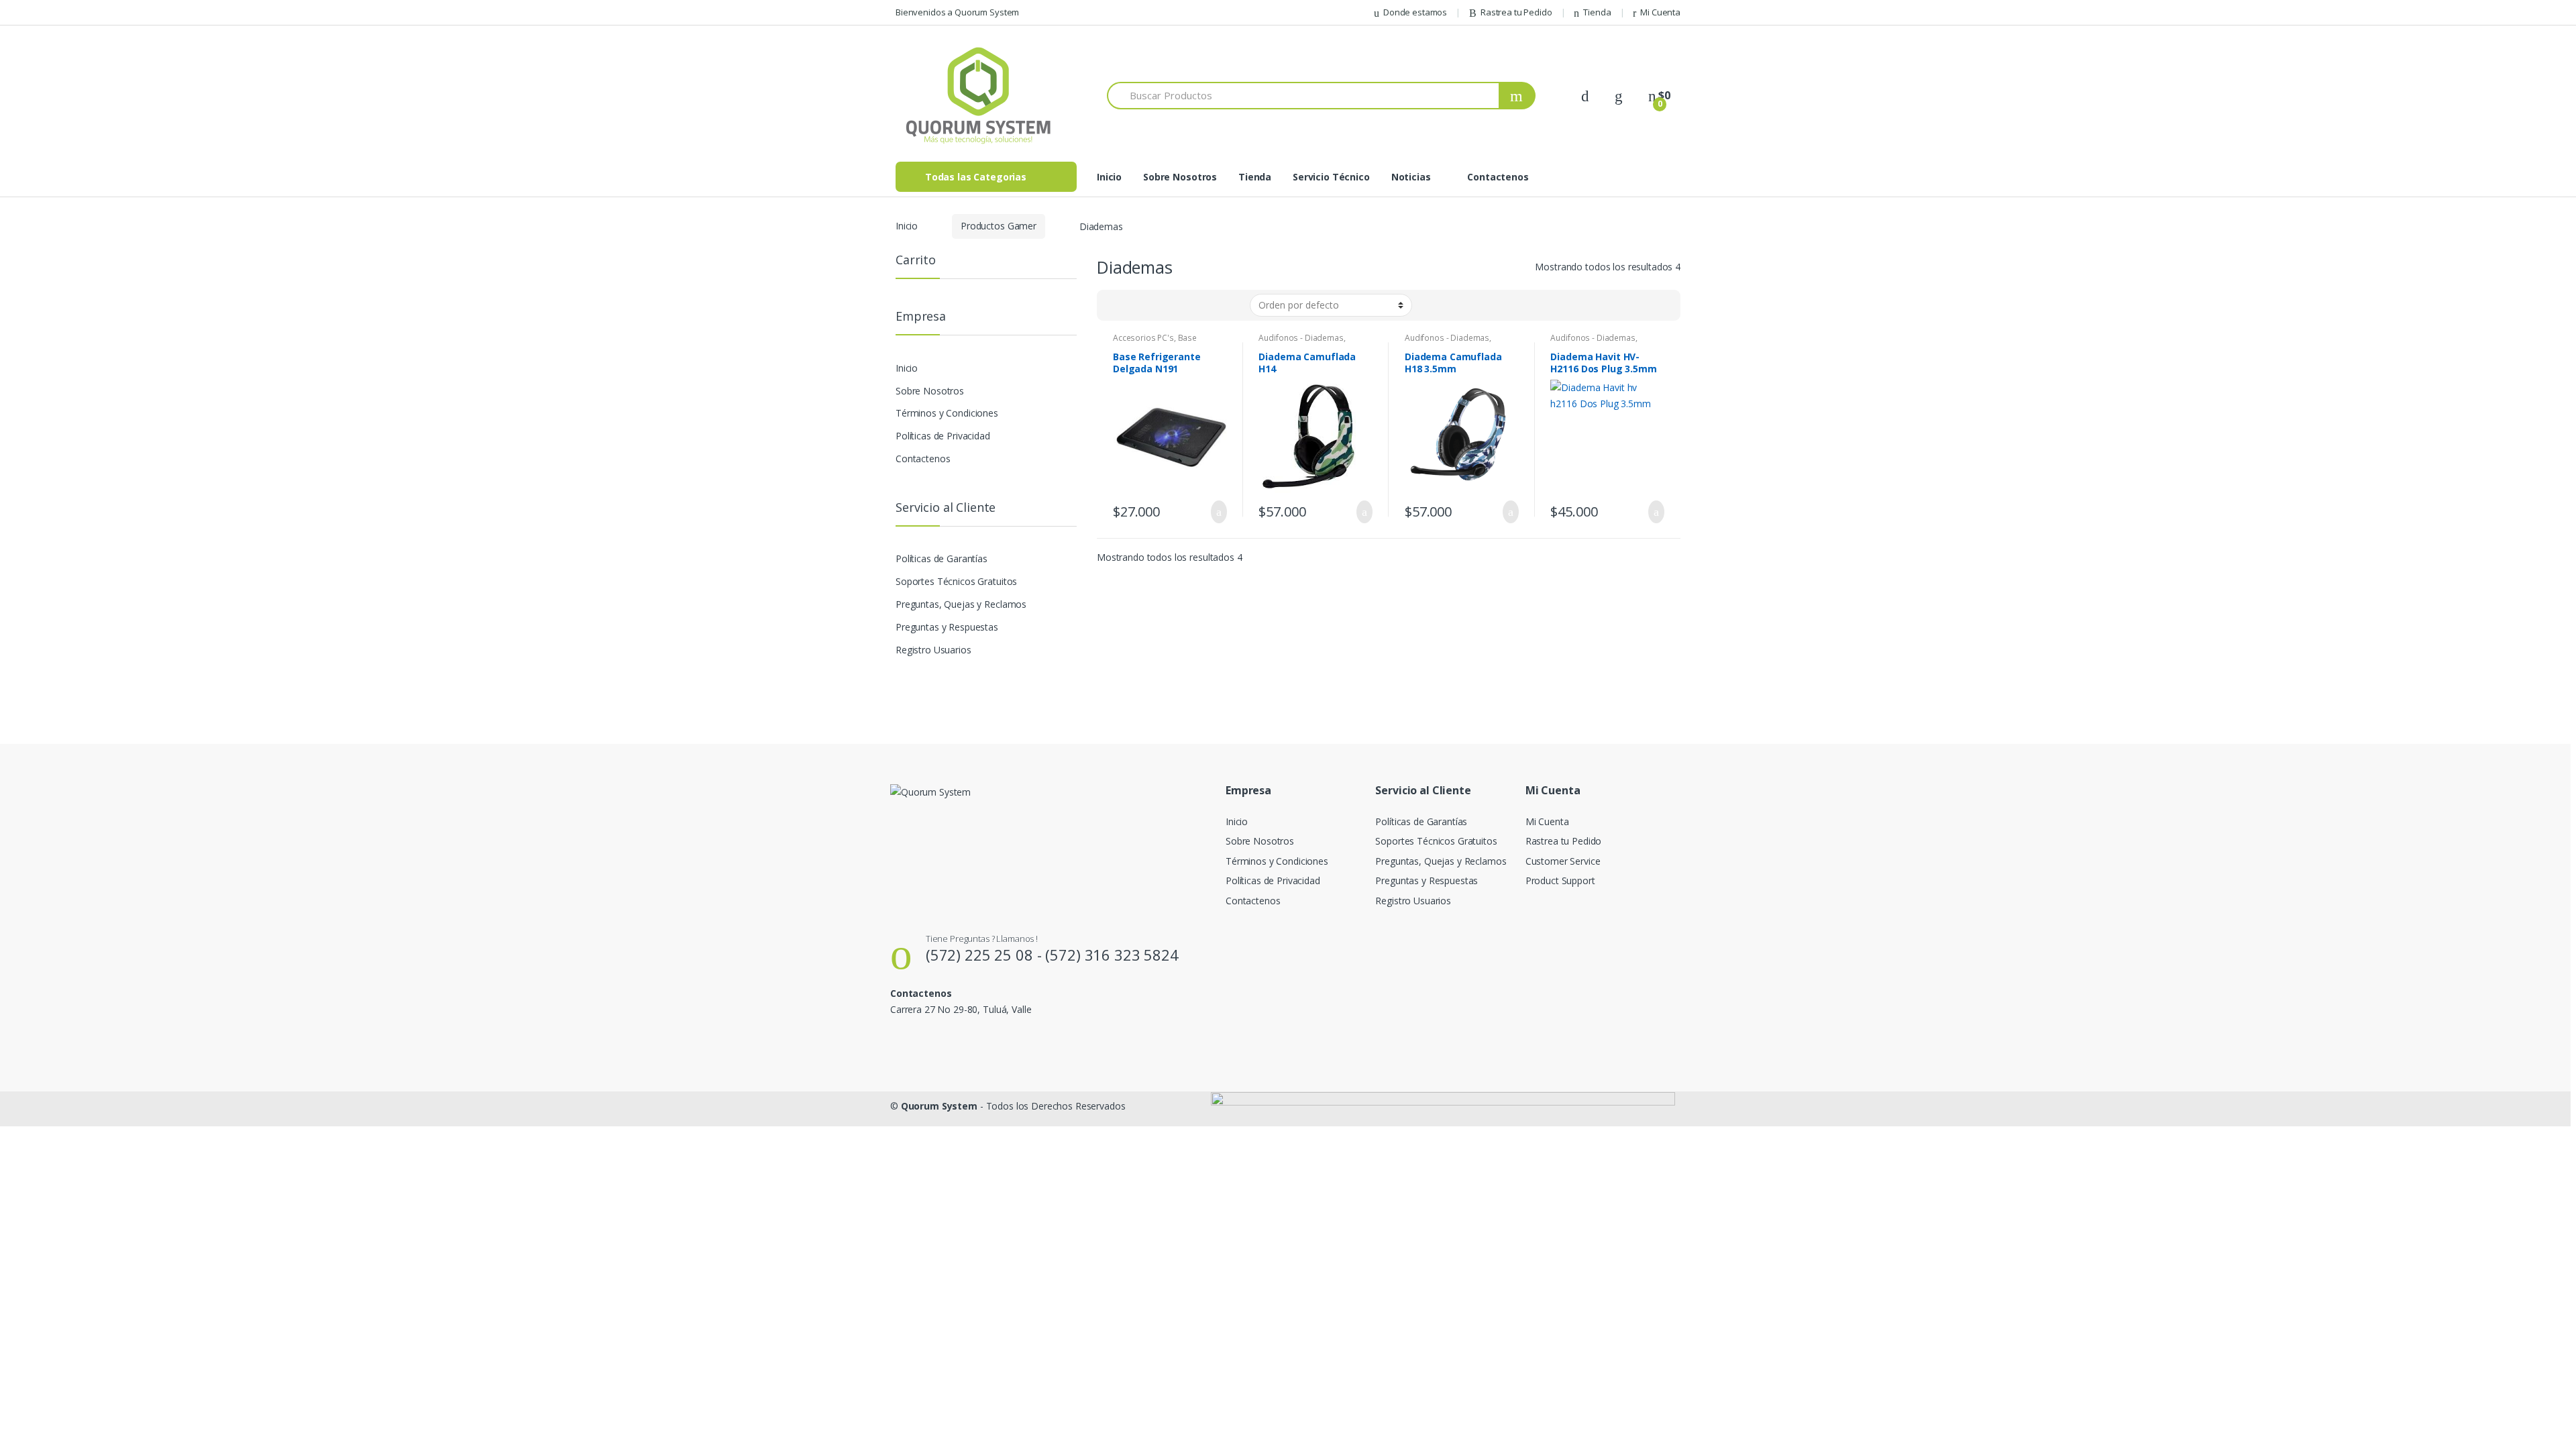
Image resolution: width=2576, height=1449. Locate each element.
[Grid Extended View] (1134, 305)
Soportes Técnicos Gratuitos (956, 581)
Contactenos (1498, 177)
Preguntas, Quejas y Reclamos (961, 604)
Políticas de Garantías (942, 558)
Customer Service (1563, 861)
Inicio (1109, 177)
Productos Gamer (999, 226)
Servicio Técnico (1331, 177)
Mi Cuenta (1660, 12)
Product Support (1560, 880)
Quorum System (939, 1106)
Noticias (1411, 177)
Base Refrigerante (1155, 342)
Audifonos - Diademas (1301, 338)
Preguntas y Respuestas (947, 627)
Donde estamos (1415, 12)
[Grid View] (1115, 305)
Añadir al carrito (1215, 512)
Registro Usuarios (933, 650)
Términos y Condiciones (947, 413)
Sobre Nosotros (1180, 177)
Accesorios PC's (1143, 338)
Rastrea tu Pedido (1516, 12)
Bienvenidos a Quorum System (957, 12)
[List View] (1154, 305)
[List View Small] (1173, 305)
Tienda (1597, 12)
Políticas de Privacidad (943, 436)
